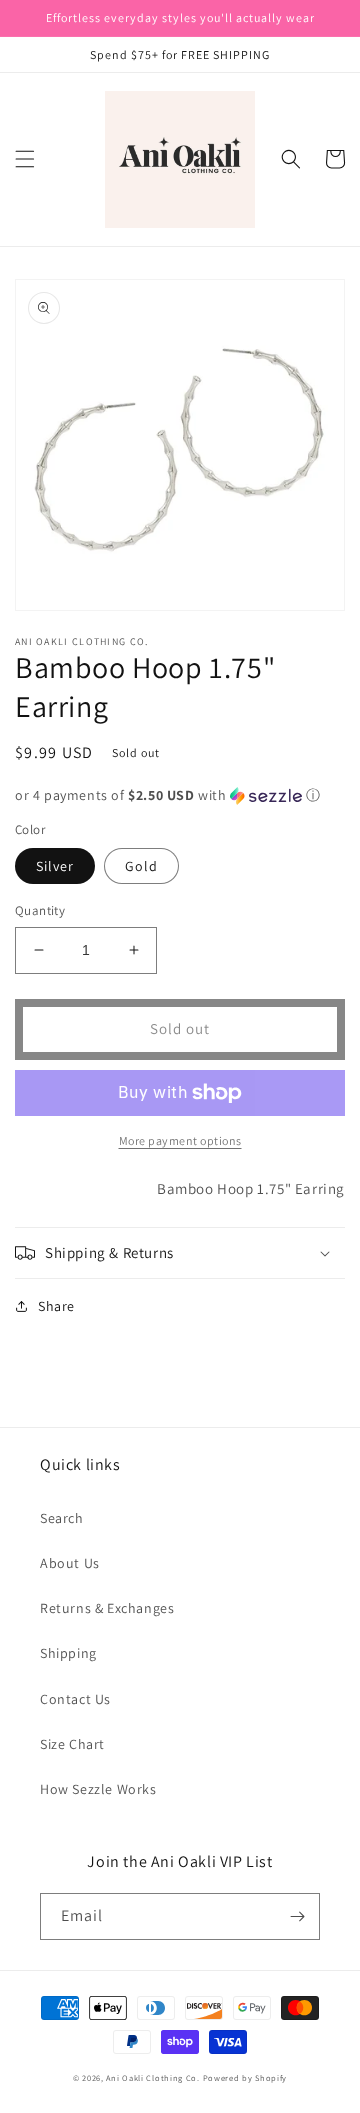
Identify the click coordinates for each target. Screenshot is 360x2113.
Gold (141, 866)
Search (62, 1518)
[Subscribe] (297, 1916)
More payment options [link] (180, 1140)
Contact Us (75, 1699)
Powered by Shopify (245, 2077)
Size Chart (72, 1744)
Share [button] (56, 1306)
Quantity (40, 910)
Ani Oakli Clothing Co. (154, 2077)
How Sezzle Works (98, 1789)
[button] (25, 159)
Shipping (68, 1653)
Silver (55, 866)
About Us (70, 1563)
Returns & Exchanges (107, 1608)
